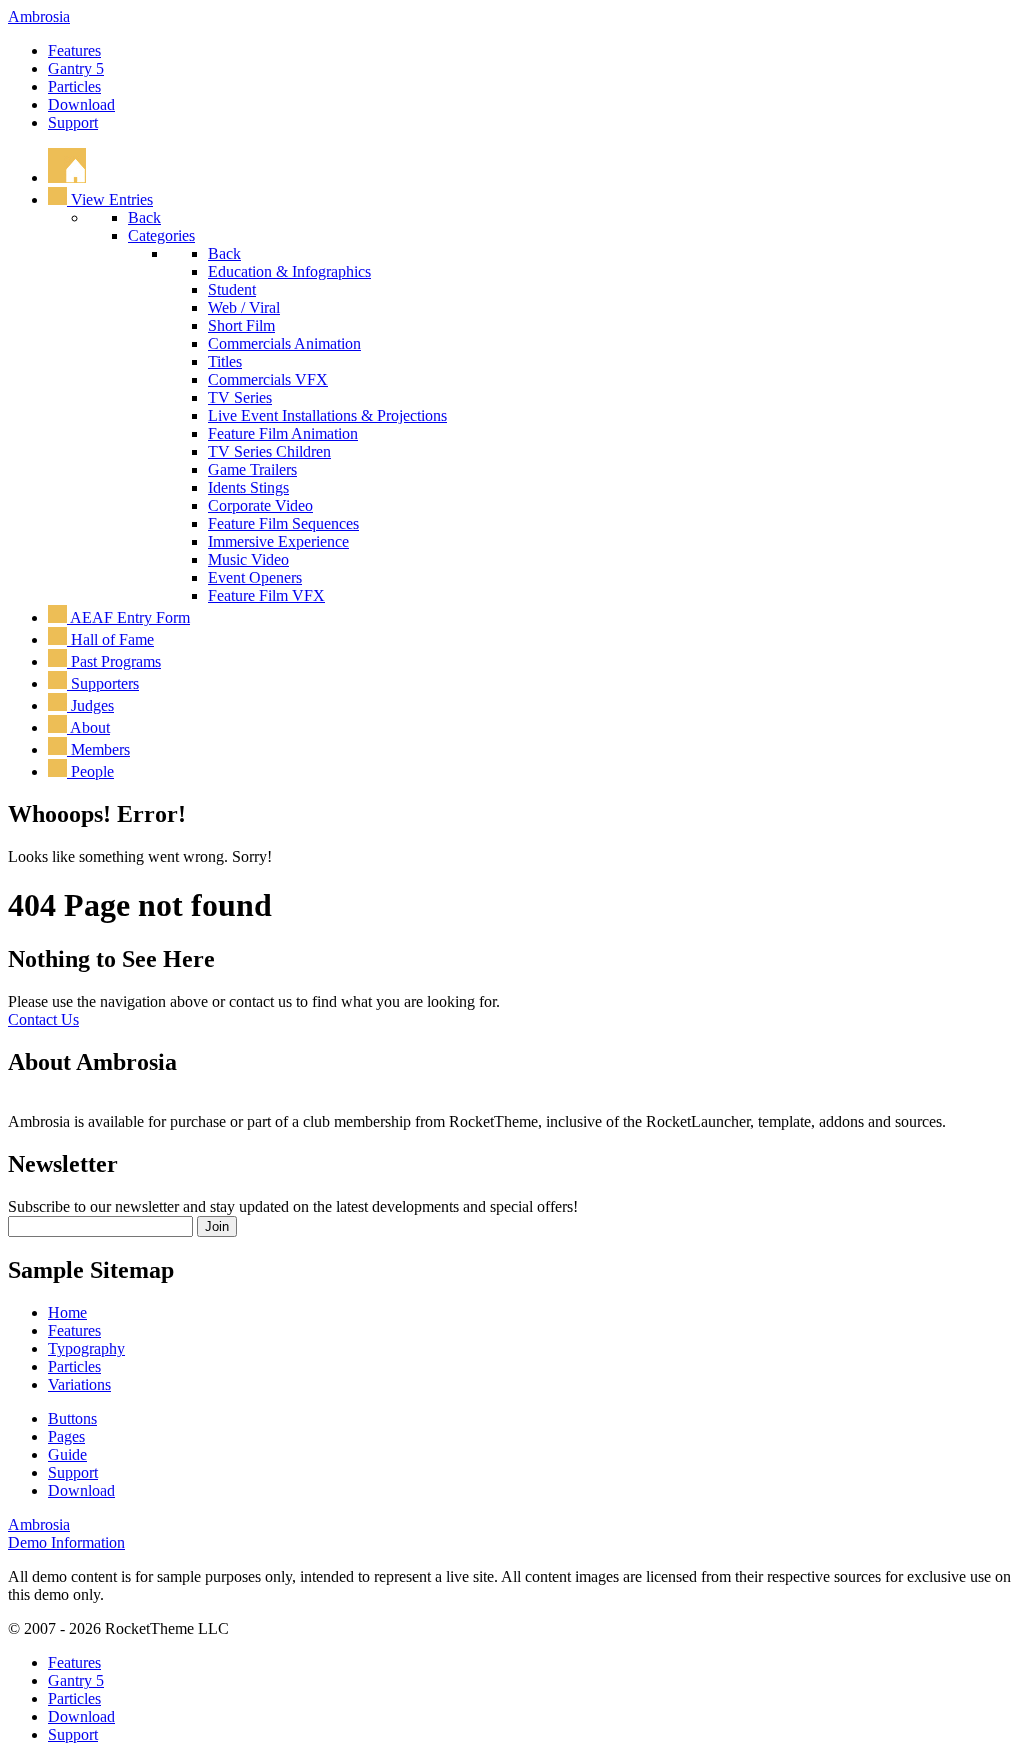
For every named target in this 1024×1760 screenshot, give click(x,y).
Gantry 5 (76, 68)
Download (81, 104)
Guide (67, 1454)
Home (67, 1312)
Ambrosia (39, 16)
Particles (74, 86)
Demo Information (66, 1542)
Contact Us (43, 1019)
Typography (86, 1348)
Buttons (72, 1418)
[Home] (67, 177)
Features (74, 50)
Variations (79, 1384)
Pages (66, 1436)
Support (73, 122)
